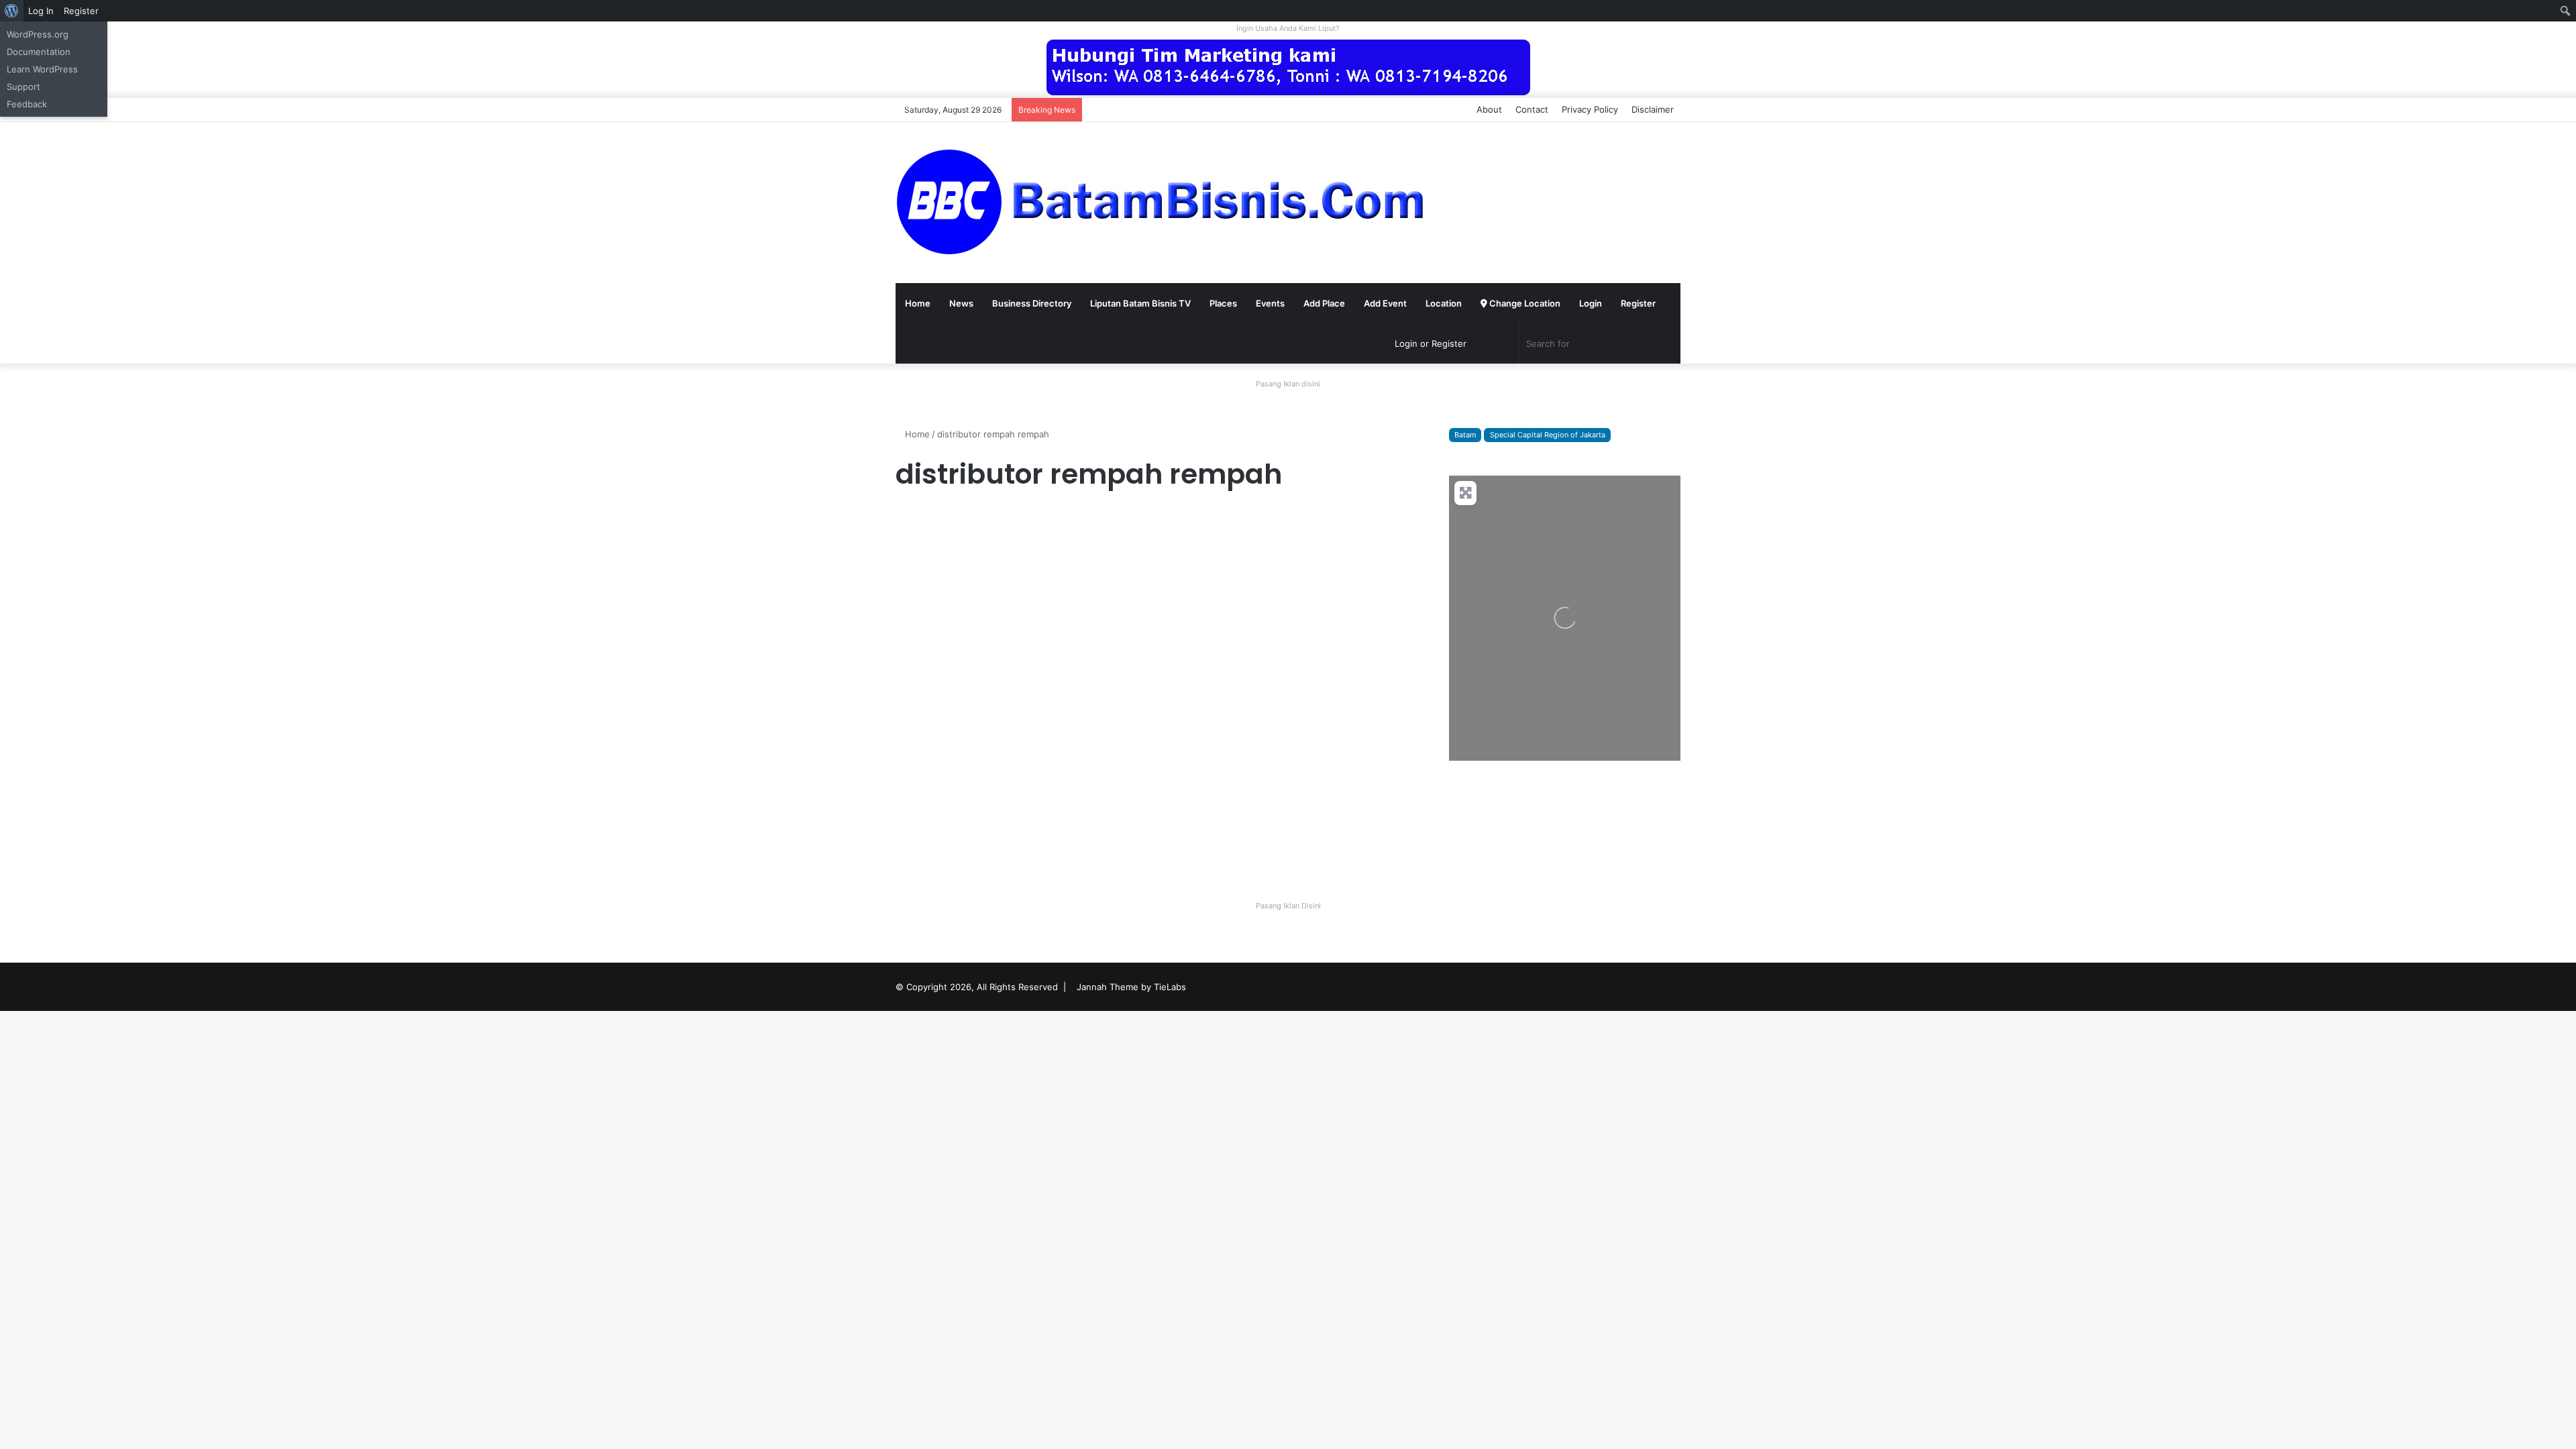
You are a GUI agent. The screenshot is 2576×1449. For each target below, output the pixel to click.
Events (1270, 303)
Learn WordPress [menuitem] (42, 69)
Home (918, 303)
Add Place (1324, 303)
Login (1591, 303)
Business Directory (1032, 303)
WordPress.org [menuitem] (38, 34)
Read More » (932, 839)
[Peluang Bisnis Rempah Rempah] (1021, 684)
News (961, 303)
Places (1223, 303)
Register (1638, 303)
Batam (1465, 435)
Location (1444, 303)
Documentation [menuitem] (39, 52)
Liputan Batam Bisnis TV (1140, 303)
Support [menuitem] (23, 87)
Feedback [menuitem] (27, 104)
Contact (1532, 109)
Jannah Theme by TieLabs (1131, 987)
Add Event (1385, 303)
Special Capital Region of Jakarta (1548, 435)
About (1489, 109)
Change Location (1524, 303)
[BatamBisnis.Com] (1164, 203)
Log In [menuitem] (41, 11)
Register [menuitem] (81, 11)
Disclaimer (1653, 109)
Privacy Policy (1590, 109)
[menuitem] (12, 11)
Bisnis (913, 520)
